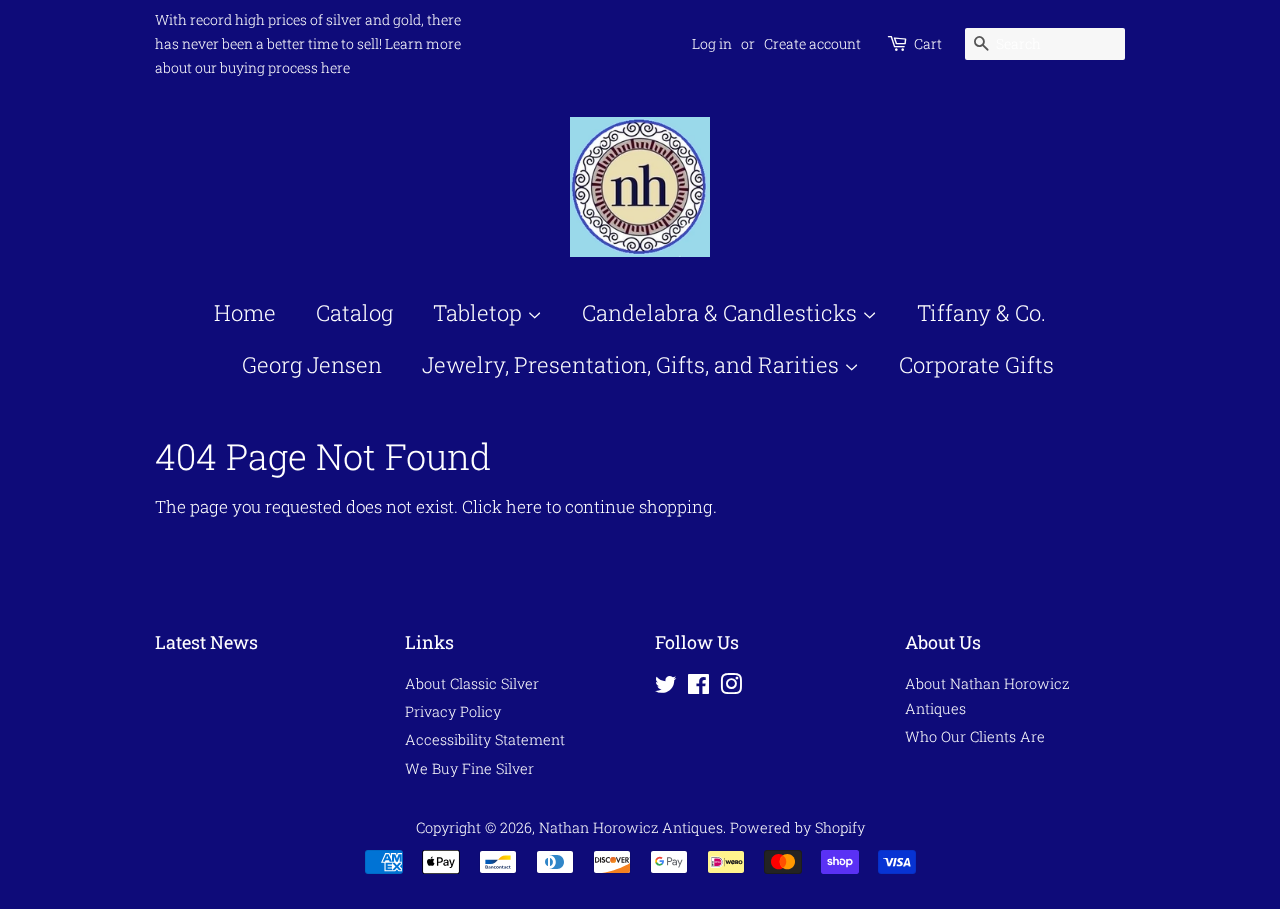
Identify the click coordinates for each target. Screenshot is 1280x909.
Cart (928, 43)
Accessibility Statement (485, 739)
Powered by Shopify (797, 827)
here (524, 506)
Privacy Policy (453, 711)
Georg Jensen (312, 364)
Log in (712, 43)
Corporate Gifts (976, 364)
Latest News (206, 642)
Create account (812, 43)
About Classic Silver (472, 683)
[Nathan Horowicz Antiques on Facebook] (698, 687)
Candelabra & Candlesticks (722, 312)
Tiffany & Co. (981, 312)
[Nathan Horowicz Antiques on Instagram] (731, 687)
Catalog (354, 312)
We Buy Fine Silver (469, 768)
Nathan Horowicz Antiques (631, 827)
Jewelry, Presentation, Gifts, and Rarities (633, 364)
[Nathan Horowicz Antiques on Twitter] (666, 687)
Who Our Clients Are (975, 736)
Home (245, 312)
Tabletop (480, 312)
